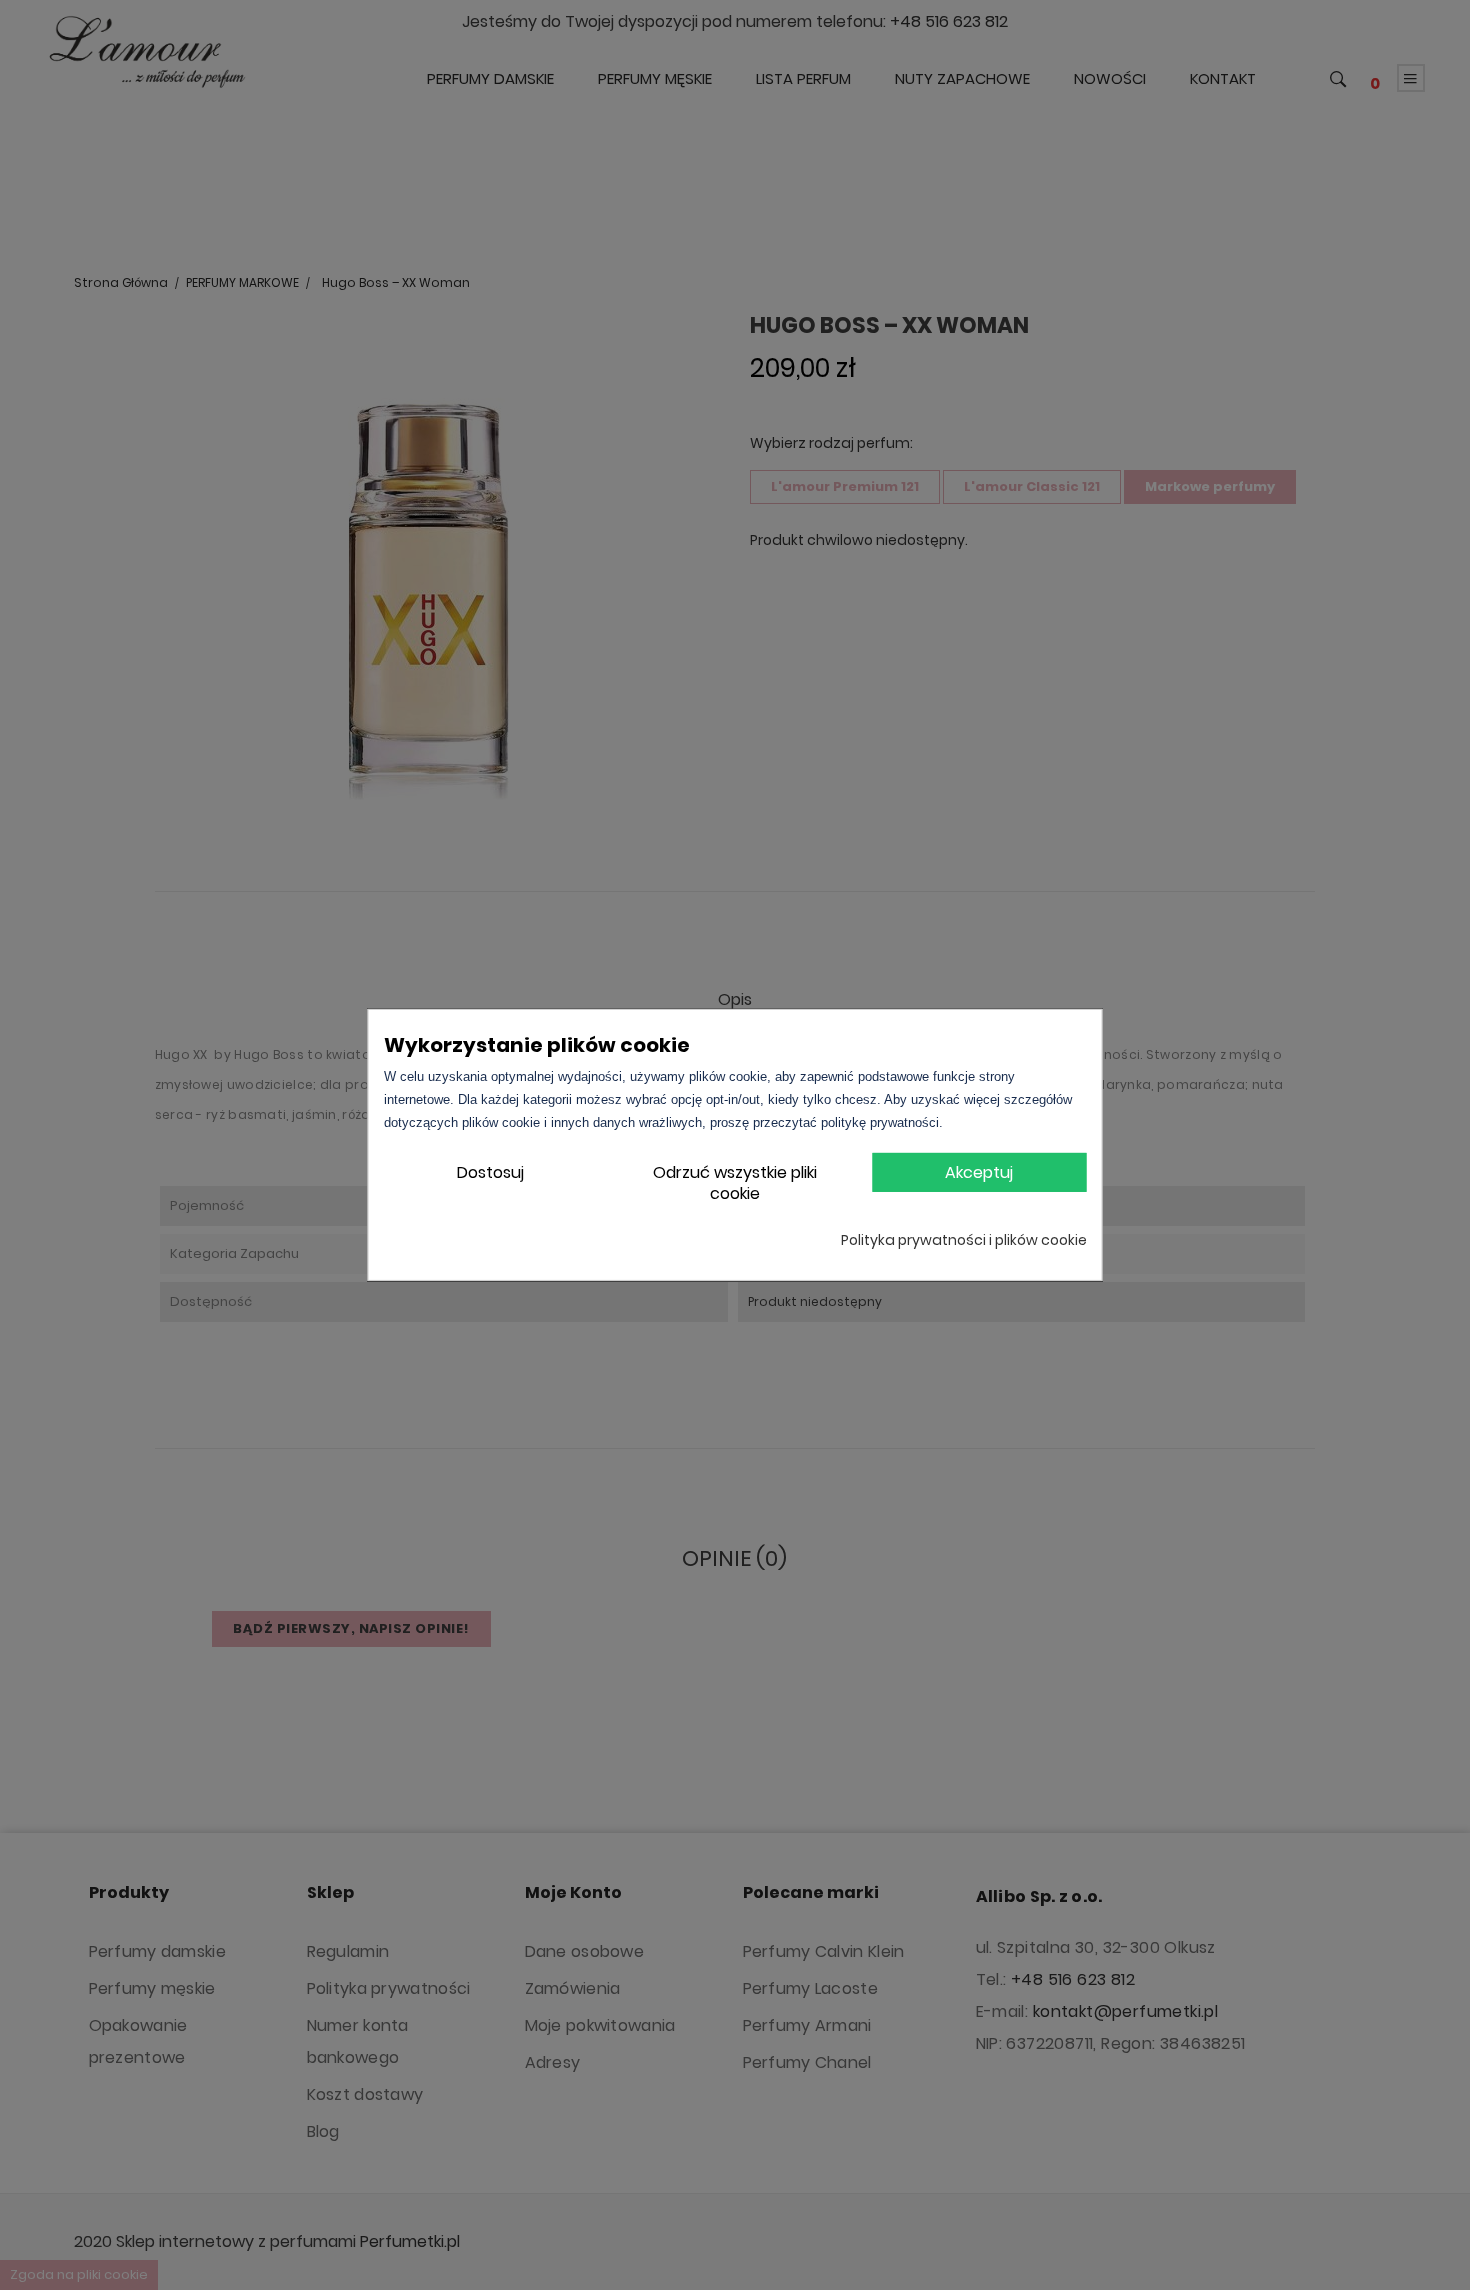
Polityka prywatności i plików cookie (964, 1240)
